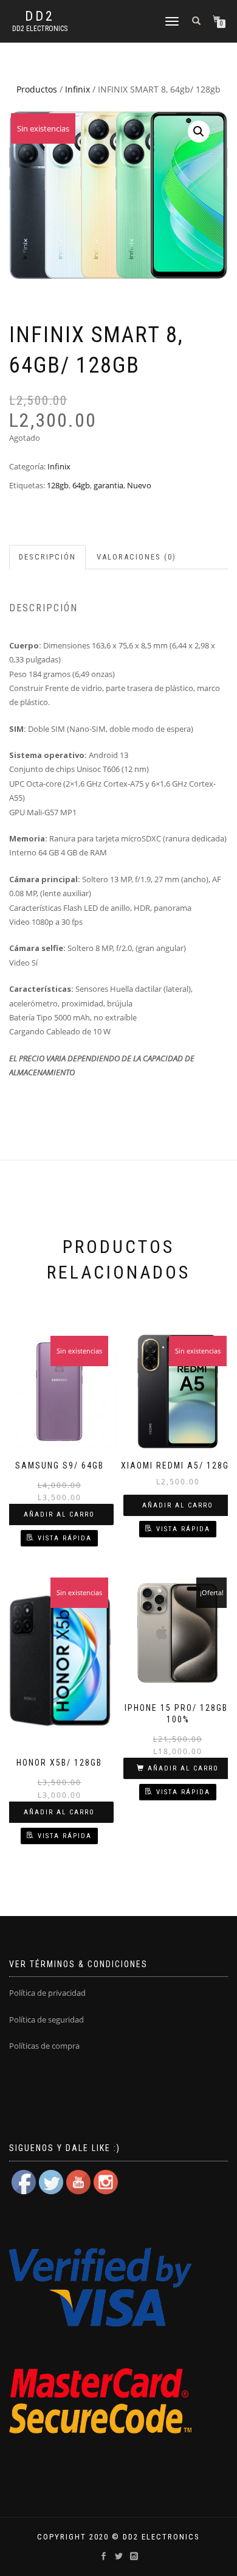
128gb (58, 485)
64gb (81, 485)
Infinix (77, 89)
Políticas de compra (44, 2046)
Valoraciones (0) (136, 557)
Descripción (47, 557)
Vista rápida (65, 1538)
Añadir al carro (59, 1514)
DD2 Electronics (40, 29)
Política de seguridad (46, 2020)
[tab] (48, 557)
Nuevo (139, 485)
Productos (37, 89)
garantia (108, 485)
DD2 (40, 16)
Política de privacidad (47, 1993)
